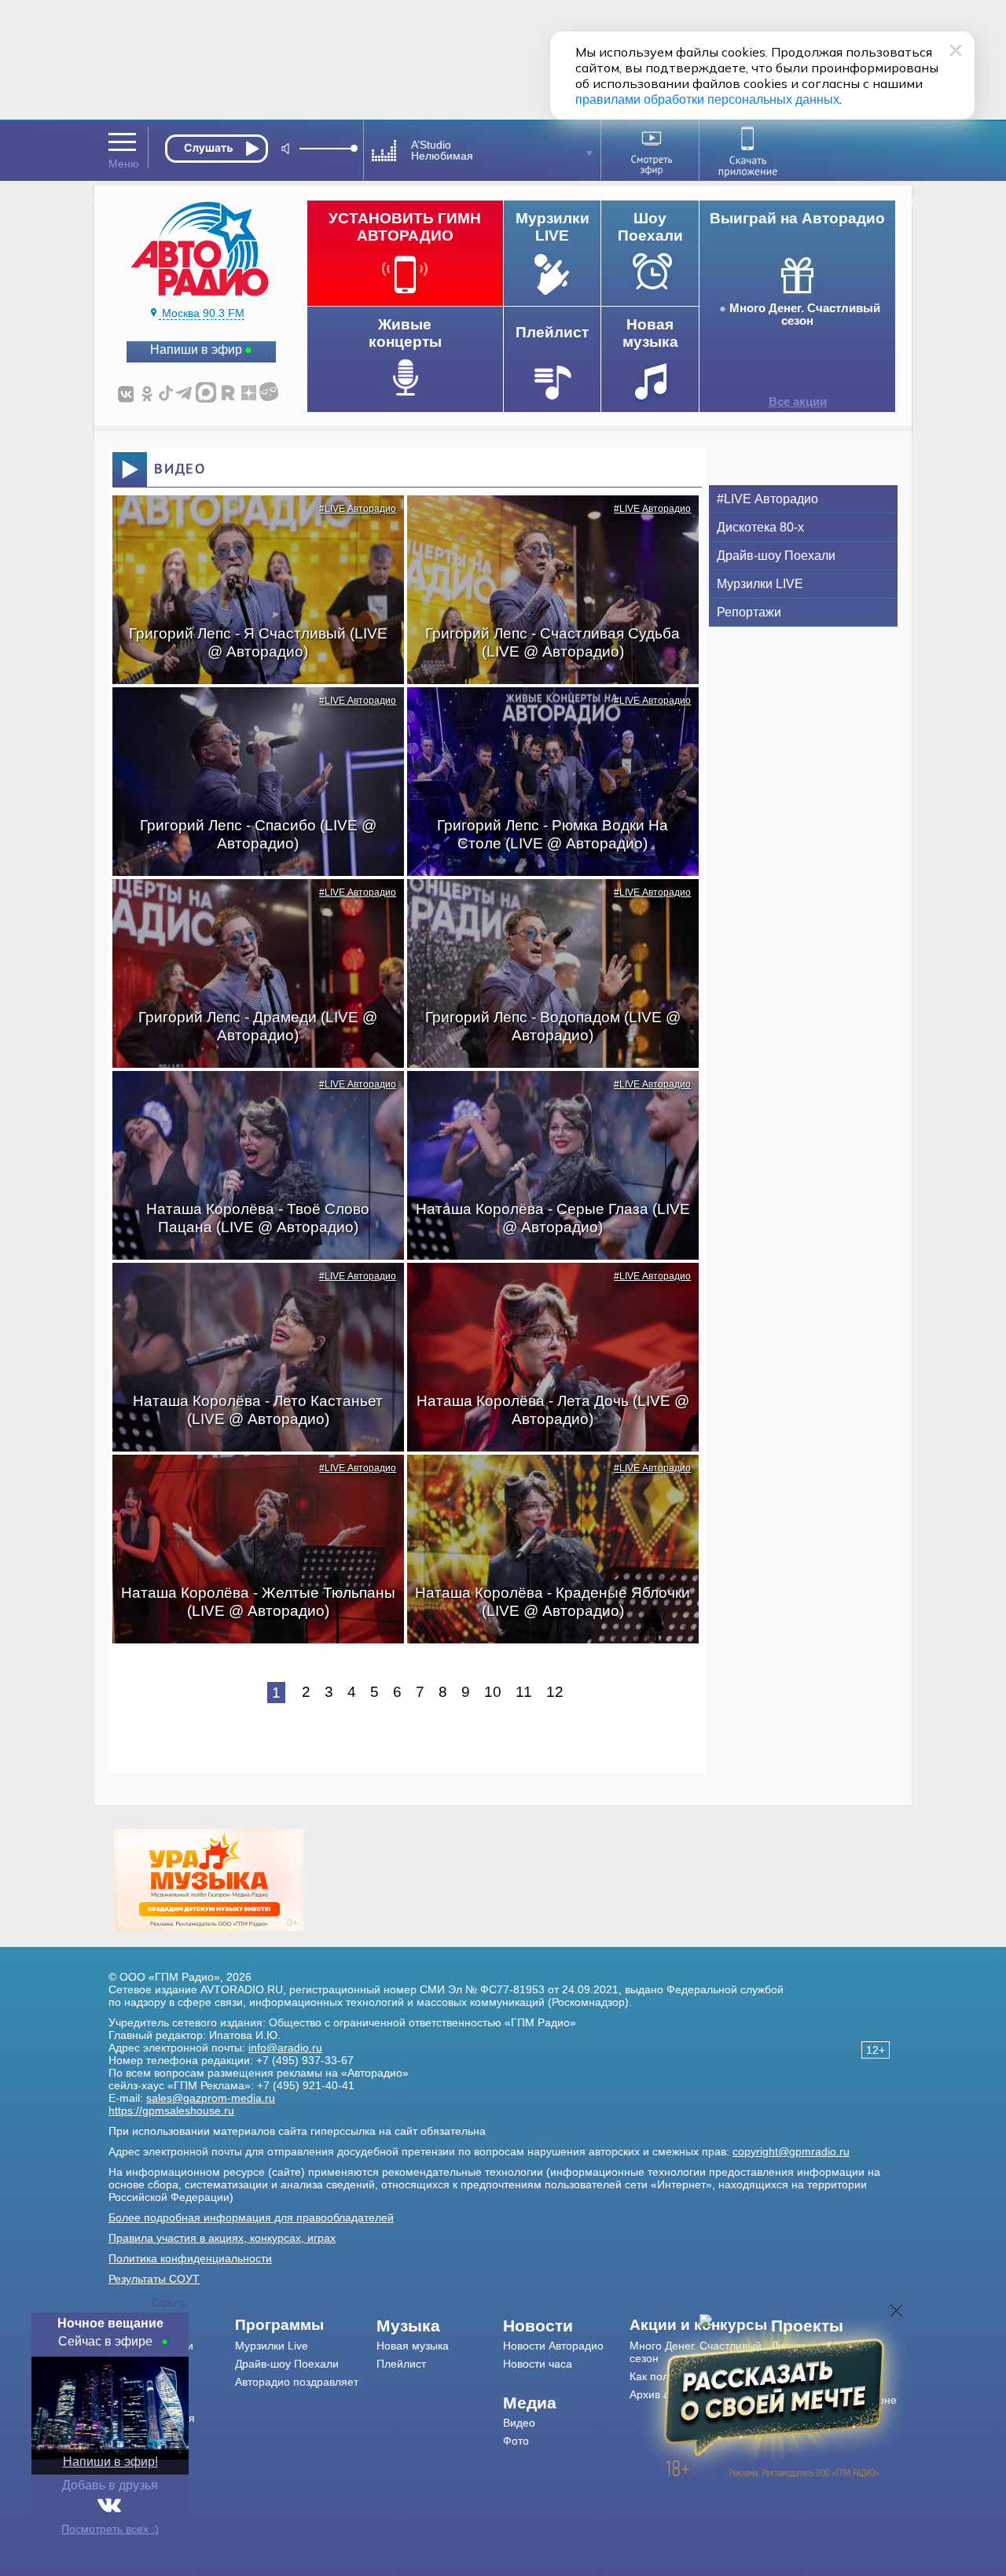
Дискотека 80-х (760, 527)
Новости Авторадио (553, 2346)
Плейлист (401, 2364)
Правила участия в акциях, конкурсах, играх (222, 2238)
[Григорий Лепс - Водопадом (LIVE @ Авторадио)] (545, 907)
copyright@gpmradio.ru (791, 2151)
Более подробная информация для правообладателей (251, 2217)
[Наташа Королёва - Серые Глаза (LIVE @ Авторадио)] (545, 1098)
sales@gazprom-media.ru (211, 2098)
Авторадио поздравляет (297, 2382)
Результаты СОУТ (154, 2279)
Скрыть (169, 2303)
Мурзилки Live (272, 2346)
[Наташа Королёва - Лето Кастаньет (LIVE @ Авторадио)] (250, 1290)
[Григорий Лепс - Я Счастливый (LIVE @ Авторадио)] (250, 523)
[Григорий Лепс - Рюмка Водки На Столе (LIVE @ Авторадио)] (545, 715)
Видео (519, 2423)
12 (555, 1692)
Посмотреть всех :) (110, 2529)
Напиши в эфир (196, 350)
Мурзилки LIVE (760, 584)
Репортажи (749, 612)
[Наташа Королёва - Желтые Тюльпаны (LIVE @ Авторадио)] (250, 1482)
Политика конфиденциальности (190, 2258)
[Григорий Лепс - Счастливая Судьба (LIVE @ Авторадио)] (545, 523)
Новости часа (538, 2364)
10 (493, 1692)
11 (524, 1692)
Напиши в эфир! (110, 2462)
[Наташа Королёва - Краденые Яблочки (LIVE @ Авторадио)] (545, 1482)
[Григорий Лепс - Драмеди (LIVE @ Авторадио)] (250, 907)
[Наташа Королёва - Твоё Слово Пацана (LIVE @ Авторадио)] (250, 1098)
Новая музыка (413, 2346)
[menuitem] (306, 2325)
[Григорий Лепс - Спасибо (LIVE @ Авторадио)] (250, 715)
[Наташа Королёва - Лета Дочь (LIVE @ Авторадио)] (545, 1290)
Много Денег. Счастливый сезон (805, 315)
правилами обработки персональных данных (707, 99)
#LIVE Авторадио (358, 509)
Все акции (798, 402)
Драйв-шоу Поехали (776, 556)
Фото (516, 2441)
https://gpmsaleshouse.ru (171, 2110)
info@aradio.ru (285, 2048)
